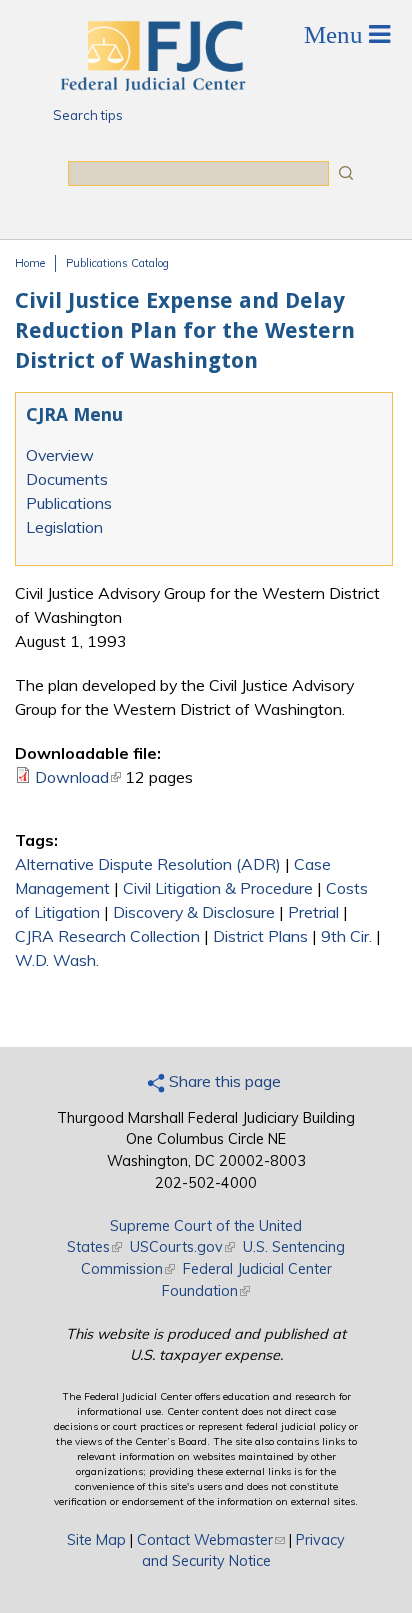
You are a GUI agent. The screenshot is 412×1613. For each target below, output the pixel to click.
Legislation (64, 527)
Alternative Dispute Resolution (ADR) (148, 864)
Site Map (96, 1540)
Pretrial (313, 912)
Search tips (88, 115)
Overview (60, 455)
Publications (69, 503)
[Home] (152, 85)
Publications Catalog (117, 263)
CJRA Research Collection (107, 936)
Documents (67, 479)
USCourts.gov (182, 1247)
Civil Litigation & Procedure (218, 888)
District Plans (260, 936)
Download (78, 777)
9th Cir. (346, 936)
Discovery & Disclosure (194, 912)
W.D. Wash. (57, 960)
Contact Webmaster (211, 1540)
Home (30, 263)
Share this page (223, 1081)
